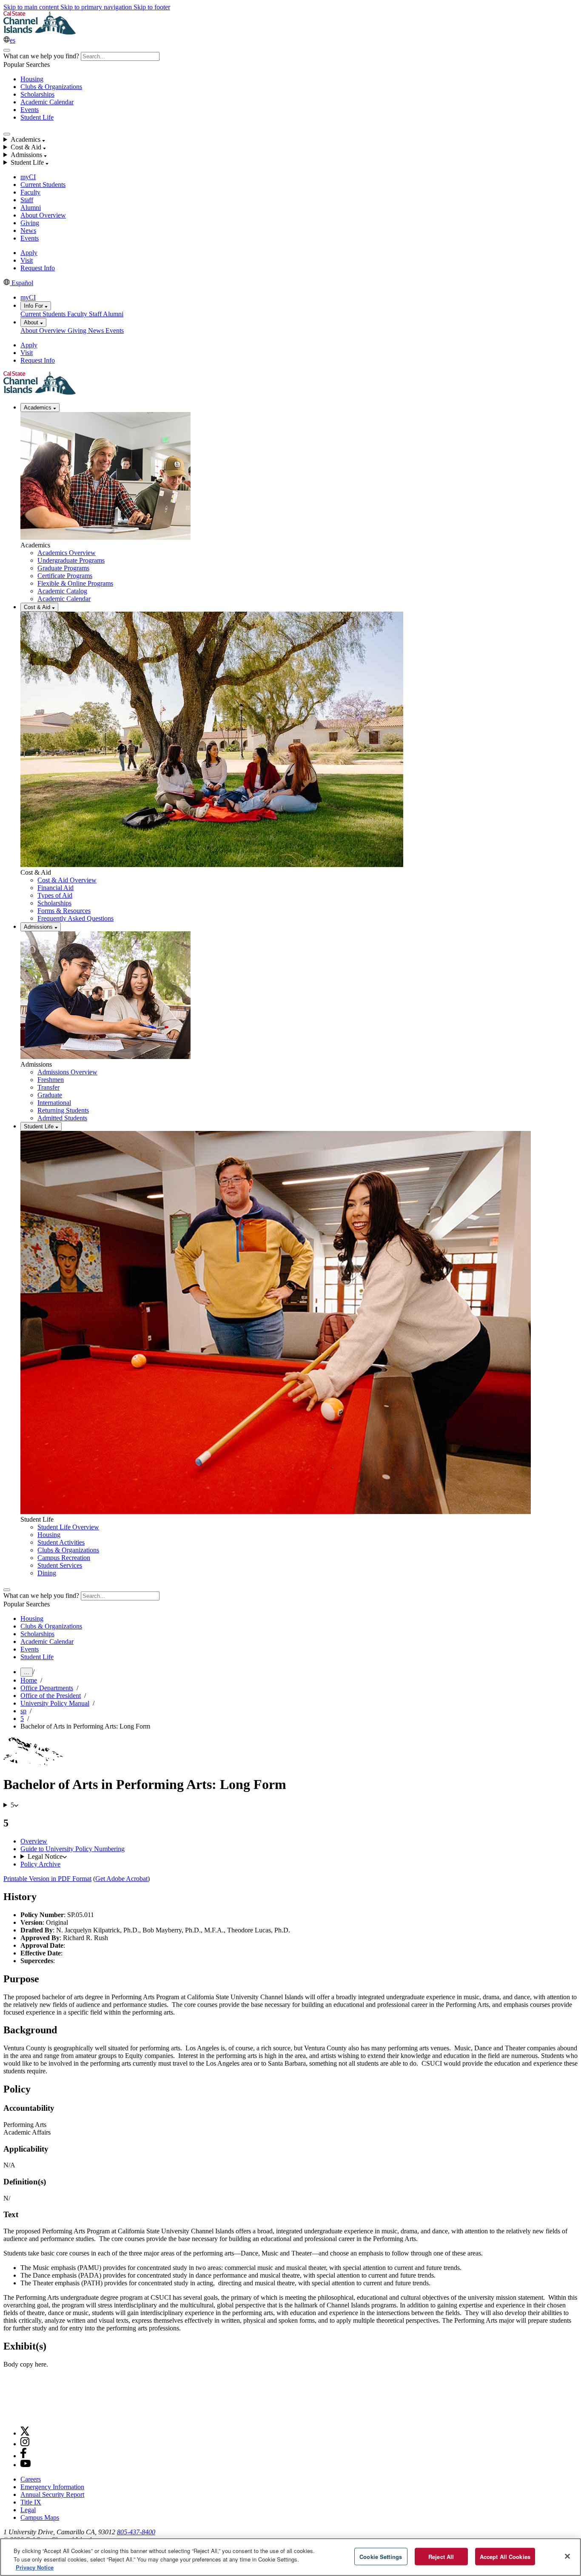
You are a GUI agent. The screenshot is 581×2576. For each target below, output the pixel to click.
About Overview (43, 215)
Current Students (43, 185)
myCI (28, 177)
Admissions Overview (67, 1072)
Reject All (441, 2556)
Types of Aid (55, 895)
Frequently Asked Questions (75, 918)
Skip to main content (32, 7)
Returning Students (63, 1110)
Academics (38, 408)
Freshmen (51, 1080)
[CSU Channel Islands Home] (40, 32)
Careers (31, 2479)
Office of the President (51, 1696)
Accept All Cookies (505, 2556)
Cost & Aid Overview (67, 880)
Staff (27, 200)
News (28, 230)
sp (23, 1711)
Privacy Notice (35, 2567)
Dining (47, 1573)
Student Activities (61, 1542)
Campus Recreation (64, 1558)
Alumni (31, 208)
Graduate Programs (63, 568)
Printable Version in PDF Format (47, 1879)
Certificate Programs (65, 576)
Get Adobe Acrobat (121, 1879)
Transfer (48, 1087)
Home (29, 1680)
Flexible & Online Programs (75, 583)
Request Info (38, 268)
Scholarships (37, 94)
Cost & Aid (38, 607)
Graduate (50, 1095)
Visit (27, 260)
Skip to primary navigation (97, 7)
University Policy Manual (55, 1703)
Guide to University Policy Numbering (73, 1849)
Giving (30, 223)
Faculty (30, 192)
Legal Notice (45, 1856)
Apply (29, 253)
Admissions (39, 927)
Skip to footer (152, 7)
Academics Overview (67, 553)
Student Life (37, 117)
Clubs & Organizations (51, 87)
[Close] (567, 2556)
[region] (290, 2557)
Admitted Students (62, 1118)
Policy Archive (40, 1864)
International (54, 1103)
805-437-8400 (136, 2532)
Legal (28, 2510)
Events (30, 110)
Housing (32, 79)
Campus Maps (40, 2517)
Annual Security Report (52, 2494)
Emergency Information (52, 2487)
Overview (34, 1841)
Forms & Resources (64, 911)
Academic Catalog (62, 591)
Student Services (60, 1565)
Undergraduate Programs (71, 560)
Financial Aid (56, 888)
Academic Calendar (47, 102)
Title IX (31, 2502)
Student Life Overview (68, 1527)
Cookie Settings (381, 2556)
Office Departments (47, 1688)
